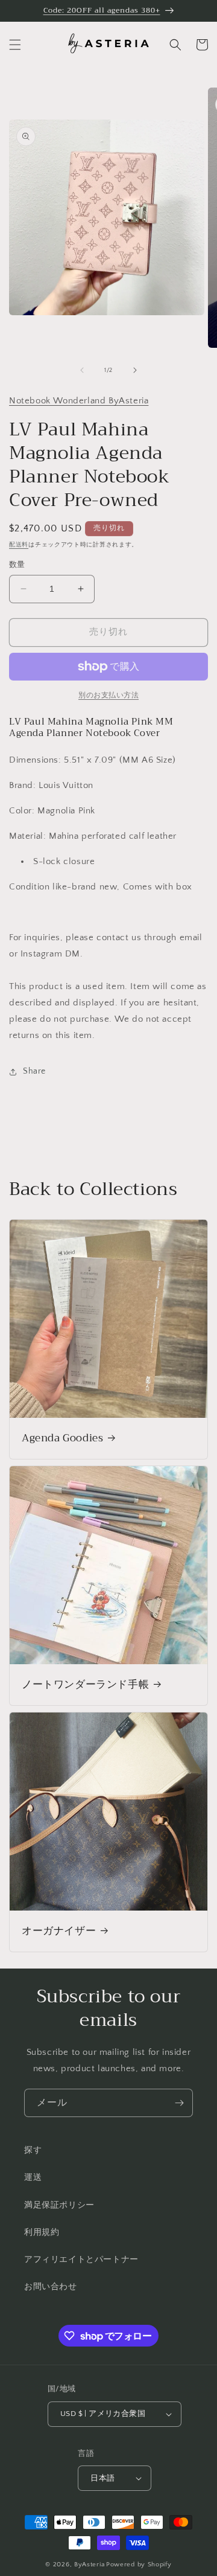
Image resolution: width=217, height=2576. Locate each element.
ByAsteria (89, 2565)
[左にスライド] (82, 370)
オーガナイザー (59, 1931)
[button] (15, 45)
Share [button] (34, 1071)
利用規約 (42, 2232)
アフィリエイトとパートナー (81, 2260)
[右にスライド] (135, 370)
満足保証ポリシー (59, 2205)
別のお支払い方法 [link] (108, 695)
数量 (17, 565)
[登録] (179, 2103)
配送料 (19, 545)
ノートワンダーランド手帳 (85, 1685)
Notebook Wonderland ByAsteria (79, 401)
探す (33, 2150)
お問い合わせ (51, 2287)
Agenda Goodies (62, 1438)
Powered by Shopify (139, 2565)
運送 (33, 2177)
